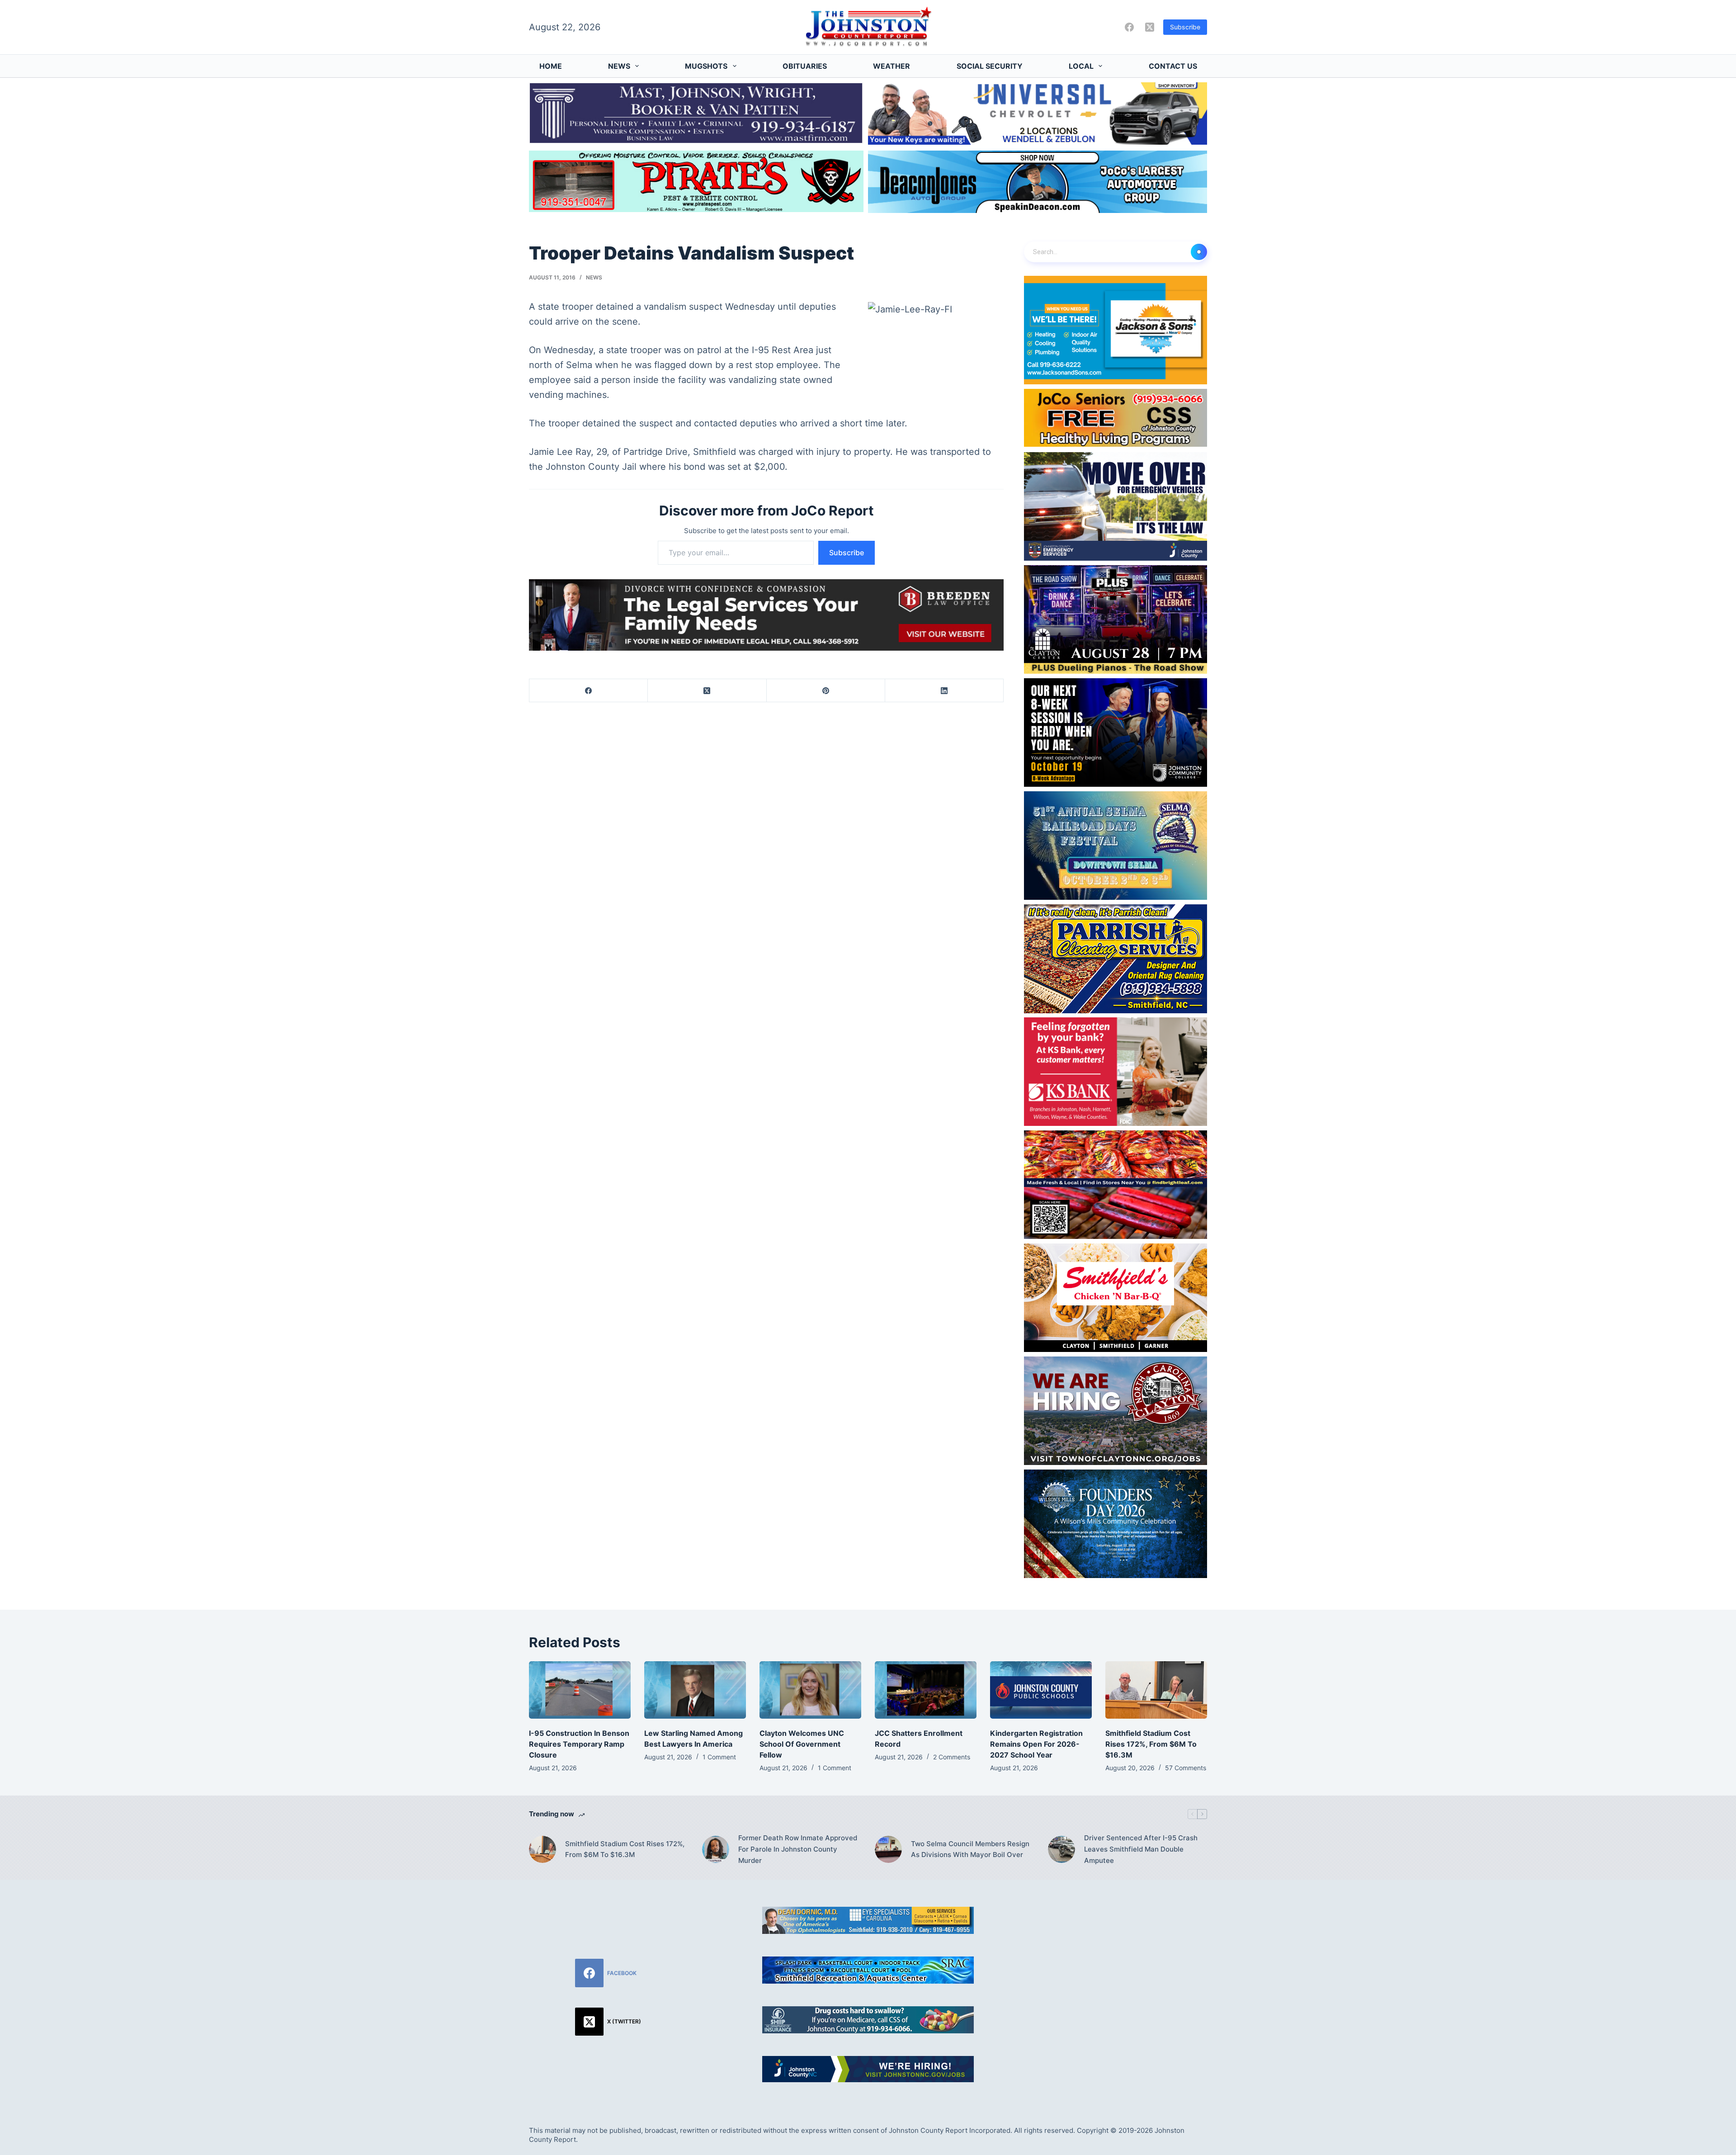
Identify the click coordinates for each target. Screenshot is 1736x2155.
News (619, 66)
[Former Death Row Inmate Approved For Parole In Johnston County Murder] (716, 1849)
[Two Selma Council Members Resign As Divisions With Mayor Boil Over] (888, 1849)
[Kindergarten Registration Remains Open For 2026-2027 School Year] (1041, 1690)
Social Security (990, 66)
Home (551, 66)
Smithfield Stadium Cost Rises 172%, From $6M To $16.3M (1151, 1744)
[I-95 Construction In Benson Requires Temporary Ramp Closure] (580, 1690)
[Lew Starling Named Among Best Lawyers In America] (695, 1690)
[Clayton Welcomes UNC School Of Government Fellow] (810, 1690)
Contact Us (1173, 66)
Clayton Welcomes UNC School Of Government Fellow (802, 1744)
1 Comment (719, 1757)
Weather (892, 66)
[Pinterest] (826, 691)
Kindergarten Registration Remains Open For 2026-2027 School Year (1036, 1744)
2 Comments (952, 1757)
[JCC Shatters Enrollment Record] (926, 1690)
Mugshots (706, 66)
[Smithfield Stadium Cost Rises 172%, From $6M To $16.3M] (1156, 1690)
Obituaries (805, 66)
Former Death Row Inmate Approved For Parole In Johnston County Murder (798, 1849)
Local (1081, 66)
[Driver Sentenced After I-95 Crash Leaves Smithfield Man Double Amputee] (1061, 1849)
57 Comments (1186, 1768)
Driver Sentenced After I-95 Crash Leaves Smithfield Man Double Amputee (1141, 1849)
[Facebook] (1129, 27)
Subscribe (1185, 27)
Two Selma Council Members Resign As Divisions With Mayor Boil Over (970, 1849)
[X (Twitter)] (1150, 27)
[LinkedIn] (944, 691)
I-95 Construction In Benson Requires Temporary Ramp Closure (579, 1744)
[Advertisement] (1128, 1970)
